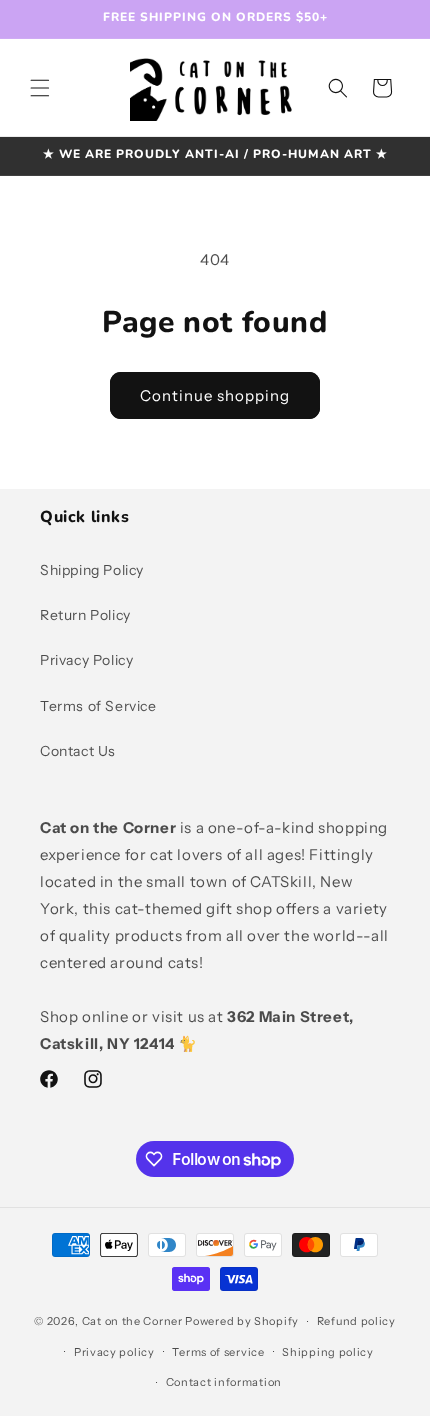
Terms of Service (98, 706)
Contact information (224, 1382)
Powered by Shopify (242, 1321)
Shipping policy (328, 1352)
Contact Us (78, 751)
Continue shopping (215, 395)
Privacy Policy (86, 660)
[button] (40, 88)
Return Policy (85, 615)
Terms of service (218, 1352)
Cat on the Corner (132, 1321)
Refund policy (356, 1321)
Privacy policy (114, 1352)
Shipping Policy (92, 570)
